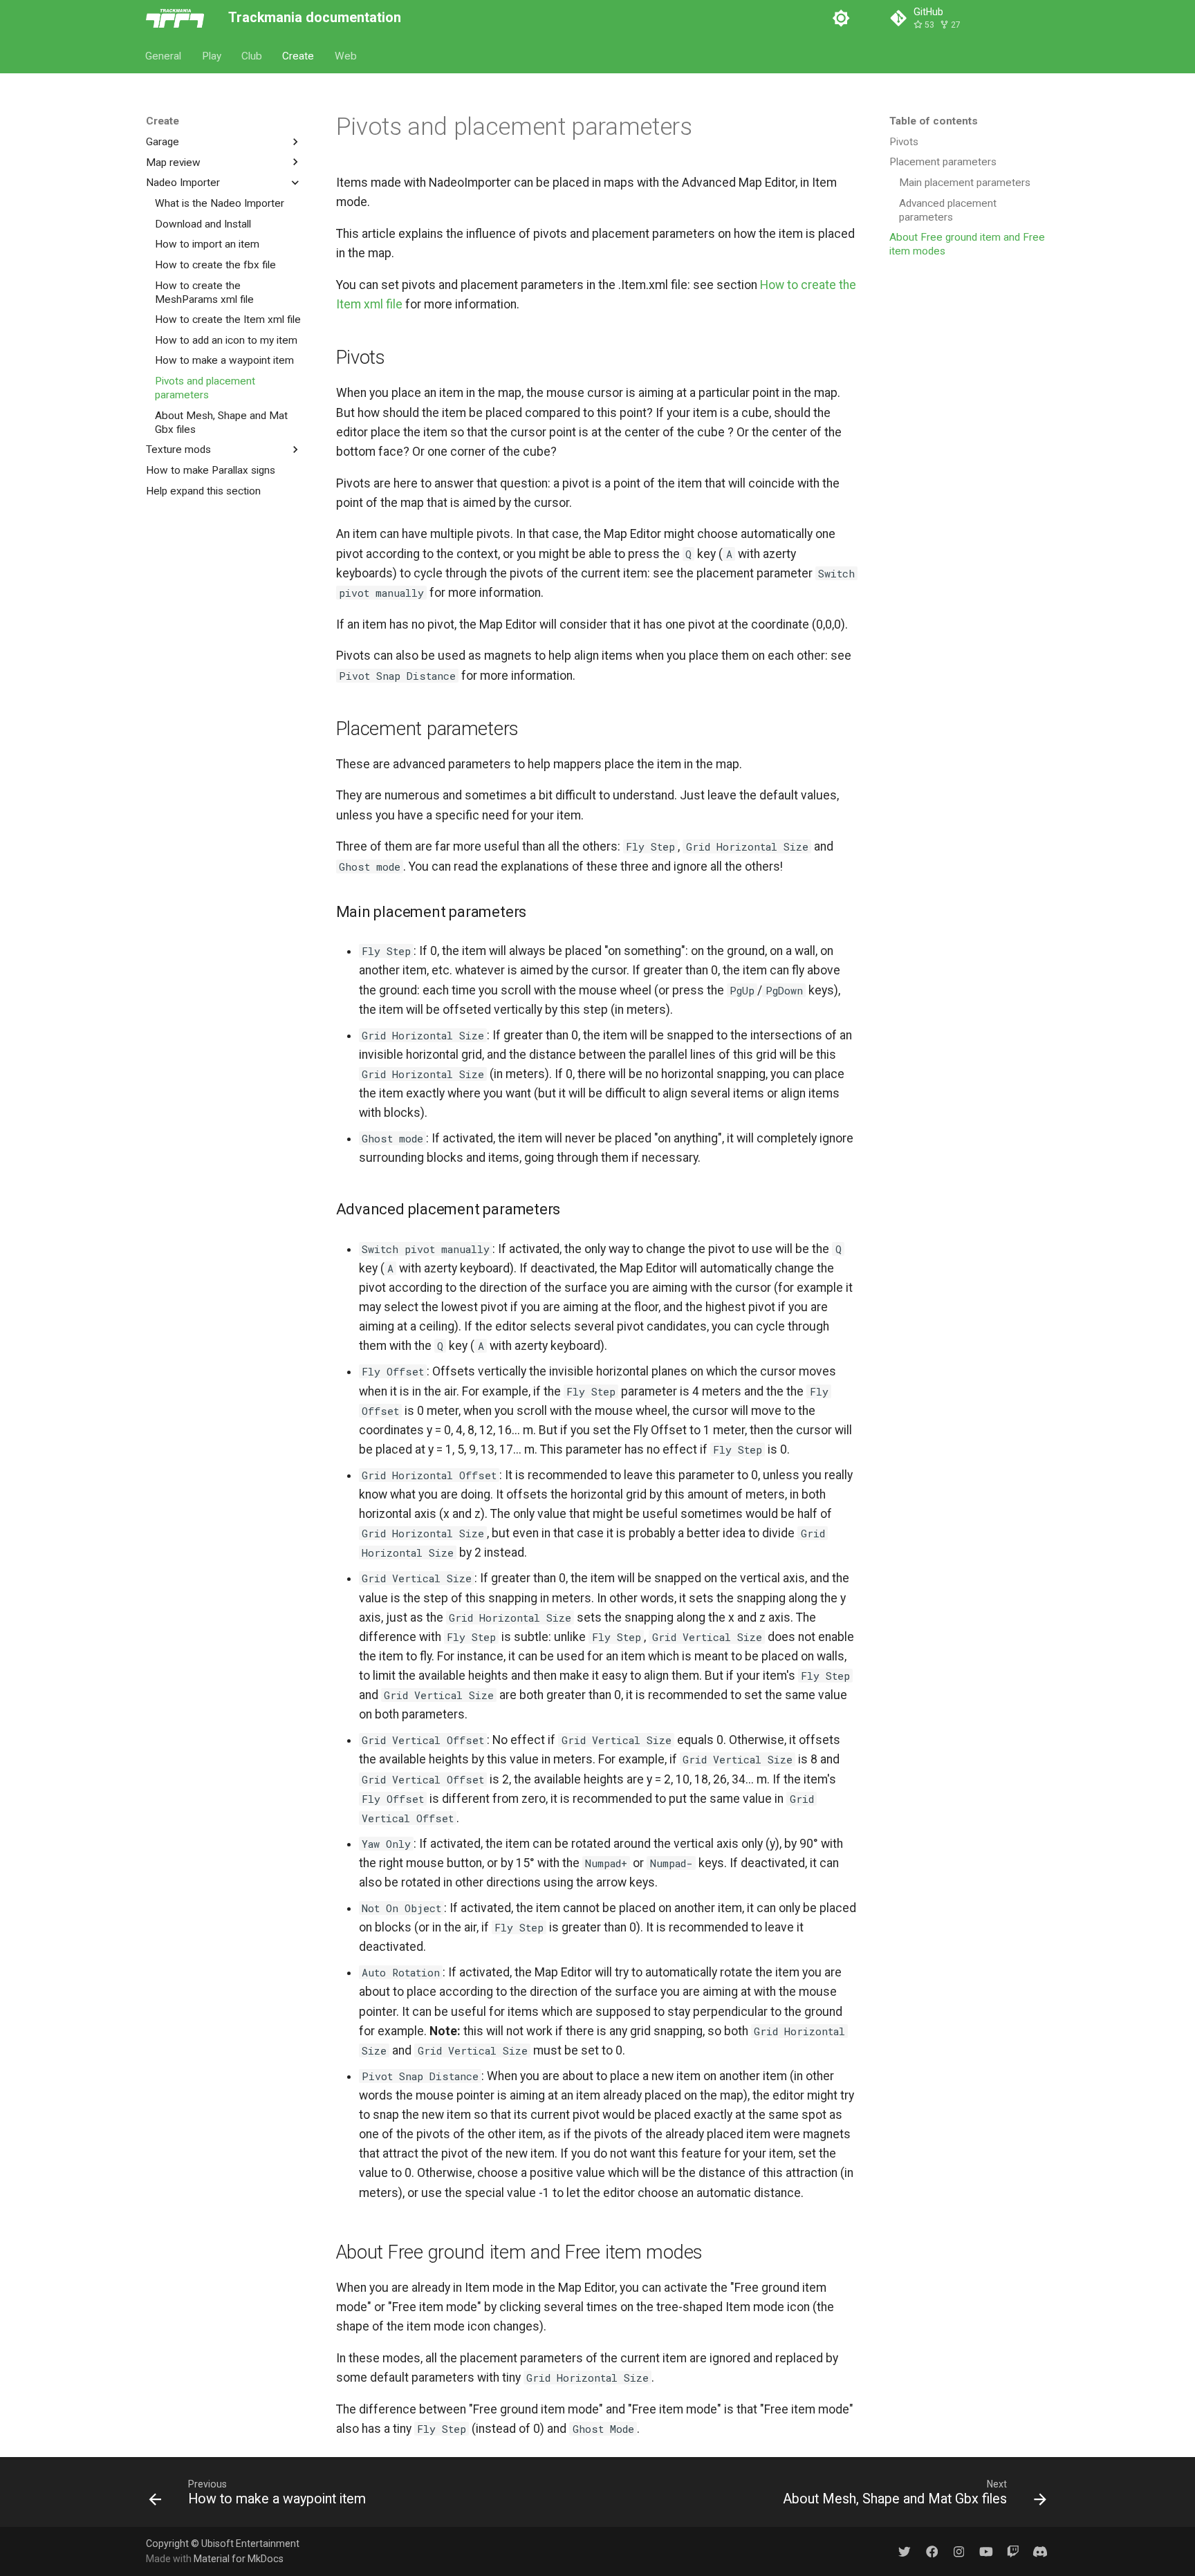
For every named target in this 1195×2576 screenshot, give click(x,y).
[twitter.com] (905, 2551)
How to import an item (207, 244)
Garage (163, 142)
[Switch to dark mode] (841, 18)
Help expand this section (203, 490)
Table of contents (934, 121)
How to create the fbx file (215, 264)
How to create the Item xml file (228, 319)
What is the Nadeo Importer (220, 203)
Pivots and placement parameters (205, 388)
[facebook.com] (932, 2551)
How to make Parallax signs (211, 470)
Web (346, 55)
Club (252, 55)
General (164, 55)
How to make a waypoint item (224, 360)
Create (299, 55)
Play (212, 55)
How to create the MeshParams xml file (204, 292)
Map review (173, 162)
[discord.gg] (1040, 2551)
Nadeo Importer (183, 183)
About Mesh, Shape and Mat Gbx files (221, 422)
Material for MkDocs (239, 2559)
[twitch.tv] (1013, 2551)
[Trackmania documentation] (175, 18)
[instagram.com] (959, 2551)
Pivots (904, 142)
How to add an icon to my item (226, 340)
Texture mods (178, 450)
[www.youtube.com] (986, 2551)
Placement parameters (943, 162)
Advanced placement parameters (948, 210)
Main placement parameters (965, 183)
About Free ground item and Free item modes (967, 244)
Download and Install (203, 223)
